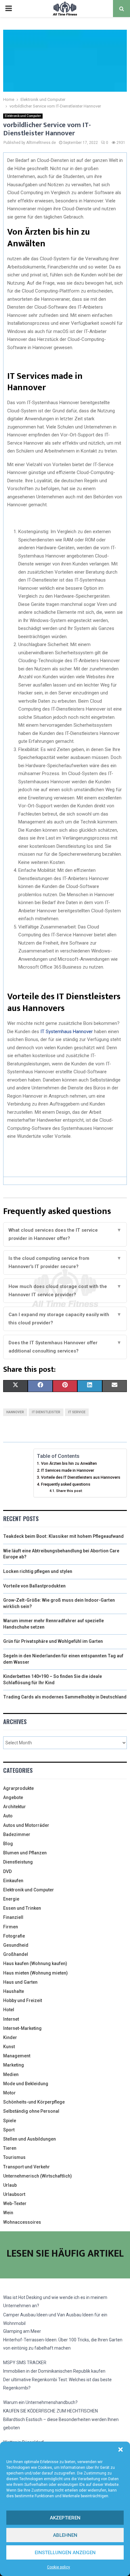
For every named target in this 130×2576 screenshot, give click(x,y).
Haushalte (14, 1991)
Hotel (9, 2010)
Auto (8, 1816)
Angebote (13, 1797)
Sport (9, 2130)
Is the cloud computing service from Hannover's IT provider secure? (65, 1262)
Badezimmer (17, 1834)
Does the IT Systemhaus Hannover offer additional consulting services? (65, 1347)
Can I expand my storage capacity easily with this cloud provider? (65, 1319)
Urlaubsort (14, 2194)
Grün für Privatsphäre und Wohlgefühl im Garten (53, 1641)
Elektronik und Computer (23, 116)
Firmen (11, 1927)
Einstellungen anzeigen (65, 2553)
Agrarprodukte (18, 1788)
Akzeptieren (65, 2518)
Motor (9, 2093)
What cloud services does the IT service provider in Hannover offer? (65, 1234)
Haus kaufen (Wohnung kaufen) (35, 1963)
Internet (11, 2019)
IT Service (77, 1412)
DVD (7, 1871)
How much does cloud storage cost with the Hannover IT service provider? (65, 1291)
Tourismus (14, 2157)
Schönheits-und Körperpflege (34, 2102)
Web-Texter (15, 2203)
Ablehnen (65, 2535)
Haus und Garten (20, 1982)
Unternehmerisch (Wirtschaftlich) (38, 2176)
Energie (11, 1899)
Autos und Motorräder (26, 1825)
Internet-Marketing (22, 2028)
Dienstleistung (18, 1862)
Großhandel (16, 1954)
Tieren (10, 2148)
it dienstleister (46, 1412)
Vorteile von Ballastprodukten (34, 1586)
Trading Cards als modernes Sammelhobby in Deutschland (65, 1697)
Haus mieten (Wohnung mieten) (35, 1973)
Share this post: (69, 1491)
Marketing (14, 2065)
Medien (11, 2074)
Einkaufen (13, 1881)
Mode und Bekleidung (26, 2084)
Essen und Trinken (22, 1908)
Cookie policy (59, 2567)
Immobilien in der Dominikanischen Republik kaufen (54, 2371)
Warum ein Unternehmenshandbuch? (40, 2402)
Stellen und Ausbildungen (30, 2139)
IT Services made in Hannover (68, 1470)
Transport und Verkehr (27, 2167)
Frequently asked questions (66, 1484)
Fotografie (14, 1936)
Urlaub (10, 2185)
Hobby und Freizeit (23, 2000)
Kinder (10, 2037)
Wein (8, 2213)
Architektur (15, 1807)
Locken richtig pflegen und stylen (38, 1571)
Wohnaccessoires (22, 2222)
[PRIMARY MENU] (9, 9)
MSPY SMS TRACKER (25, 2363)
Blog (8, 1844)
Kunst (9, 2047)
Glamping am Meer (22, 2331)
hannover (15, 1412)
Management (17, 2056)
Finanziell (13, 1917)
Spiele (10, 2121)
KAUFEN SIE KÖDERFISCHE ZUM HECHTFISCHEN (50, 2411)
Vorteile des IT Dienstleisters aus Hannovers (81, 1477)
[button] (121, 2450)
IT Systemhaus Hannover (67, 1032)
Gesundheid (16, 1945)
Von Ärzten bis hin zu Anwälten (69, 1463)
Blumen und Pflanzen (25, 1853)
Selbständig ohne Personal (31, 2111)
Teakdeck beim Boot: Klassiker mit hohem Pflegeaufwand (63, 1536)
